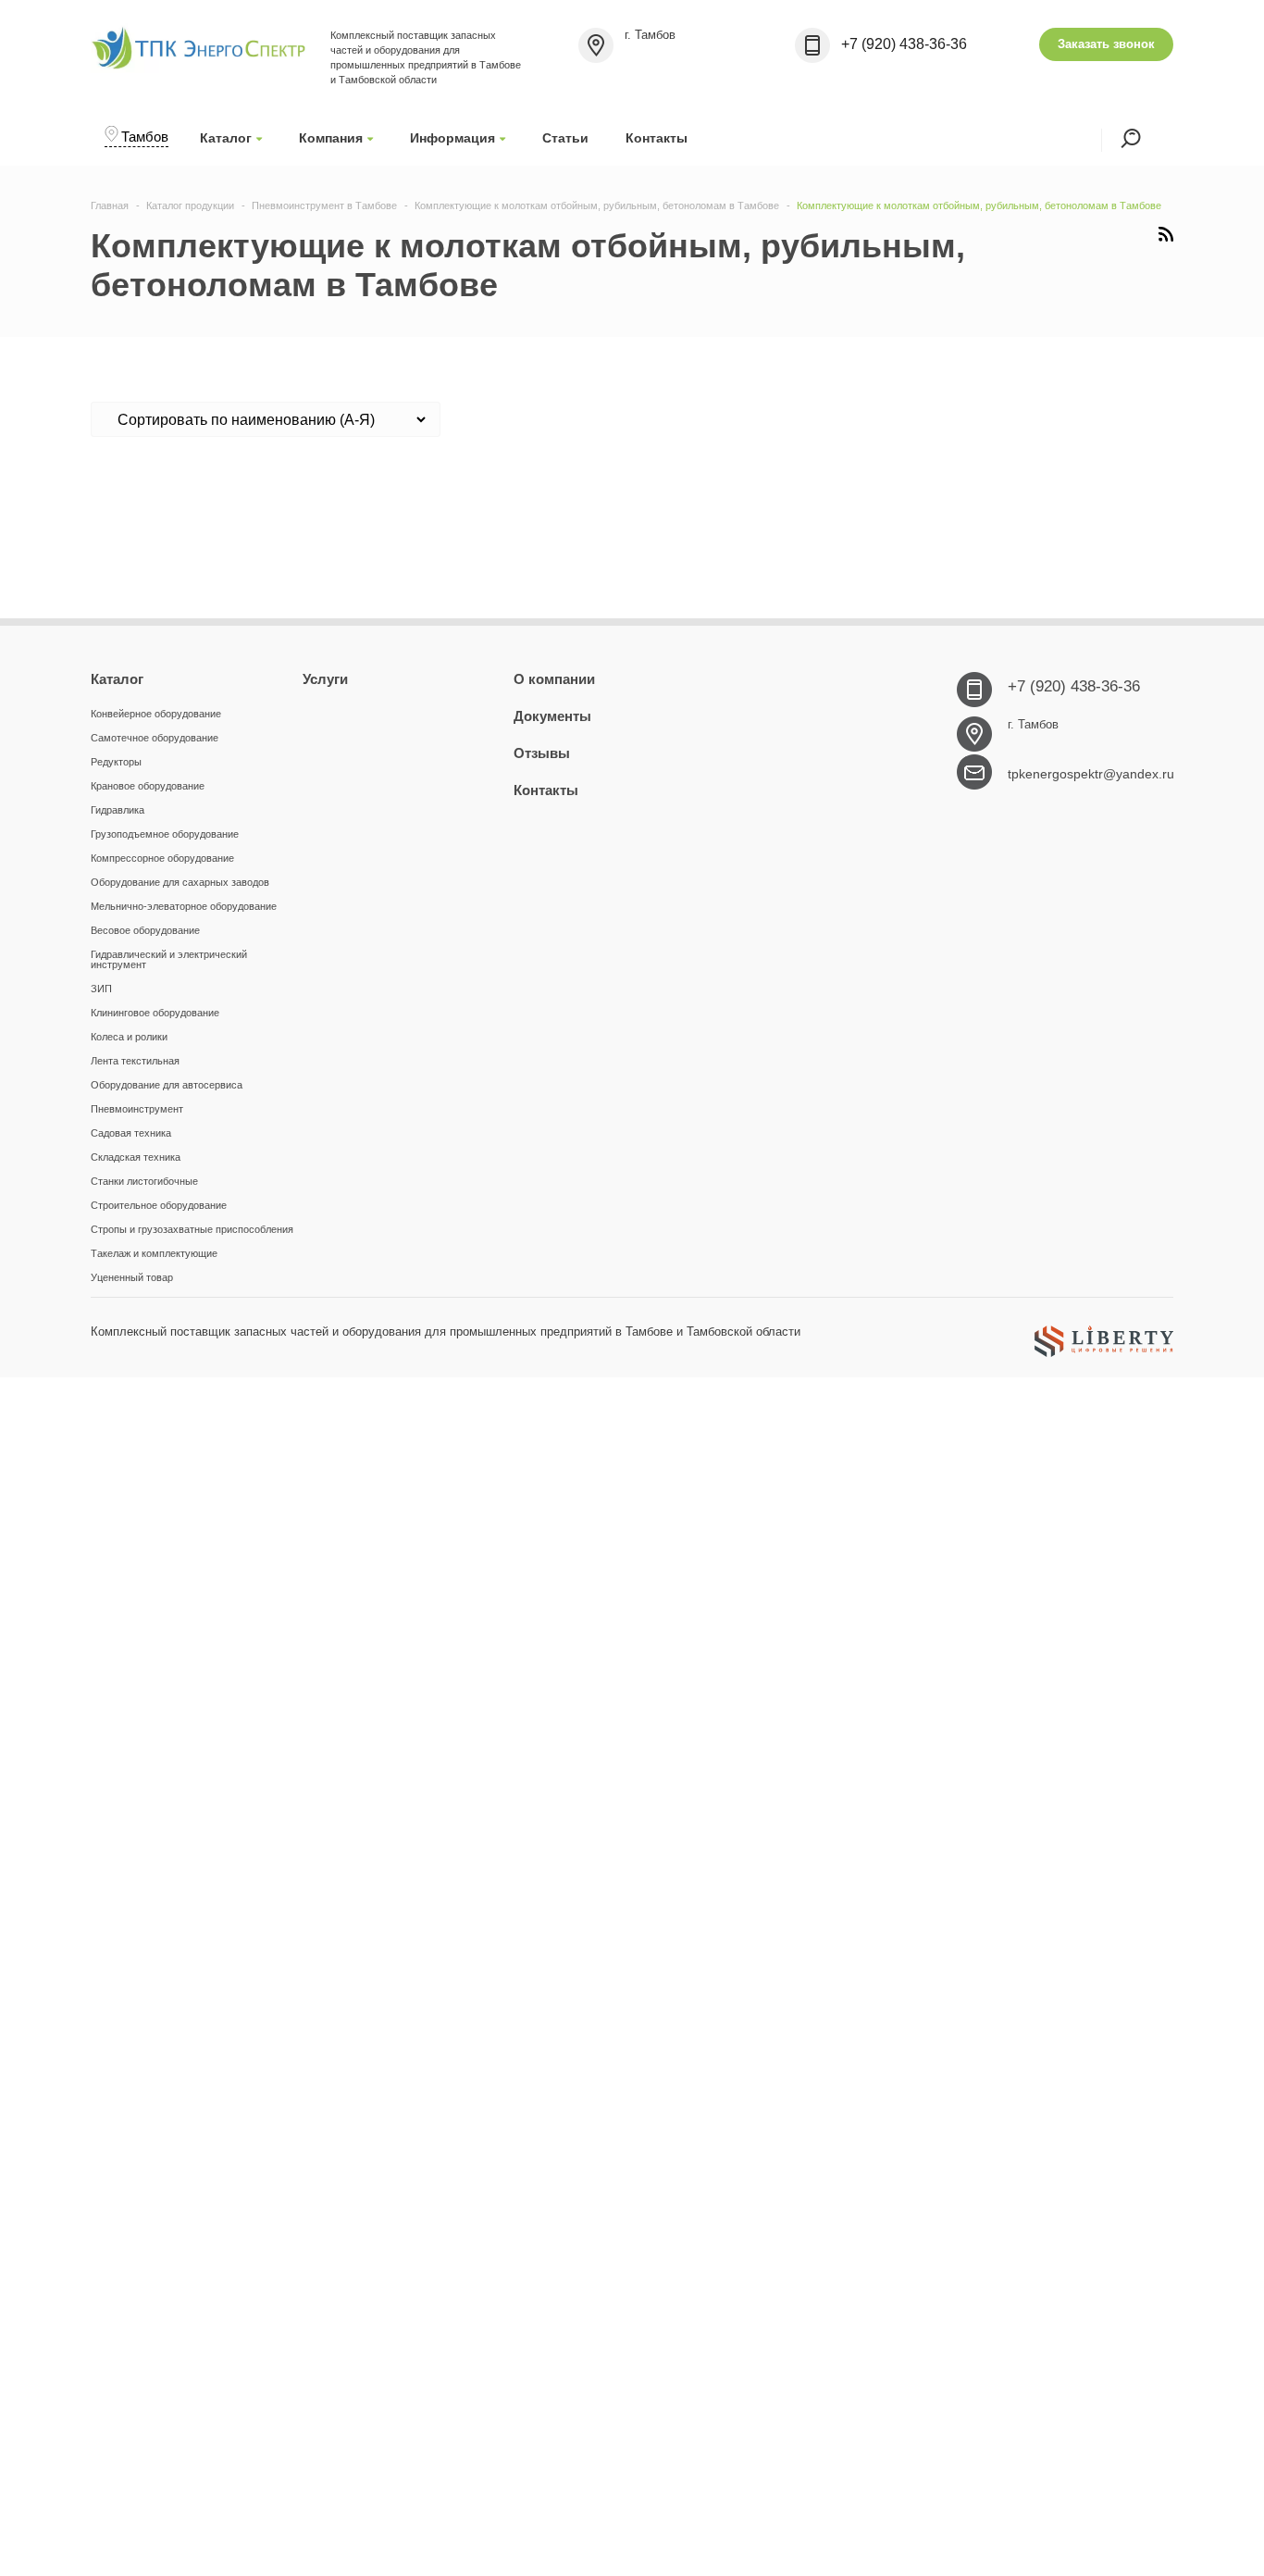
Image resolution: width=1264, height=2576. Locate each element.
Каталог (226, 138)
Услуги (325, 679)
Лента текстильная (135, 1061)
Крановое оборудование (148, 786)
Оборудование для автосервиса (167, 1085)
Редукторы (116, 762)
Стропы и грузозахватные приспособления (192, 1229)
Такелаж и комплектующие (154, 1253)
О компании (554, 679)
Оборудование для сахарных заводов (180, 882)
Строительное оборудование (159, 1205)
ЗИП (101, 989)
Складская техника (136, 1157)
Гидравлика (118, 810)
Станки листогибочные (144, 1181)
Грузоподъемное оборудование (165, 834)
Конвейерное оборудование (156, 714)
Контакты (657, 138)
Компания (331, 138)
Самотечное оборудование (155, 738)
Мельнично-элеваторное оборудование (184, 906)
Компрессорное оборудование (162, 858)
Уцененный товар (132, 1277)
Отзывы (542, 753)
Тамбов (145, 137)
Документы (552, 716)
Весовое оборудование (145, 930)
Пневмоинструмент (137, 1109)
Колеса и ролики (129, 1037)
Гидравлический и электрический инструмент (169, 959)
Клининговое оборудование (155, 1013)
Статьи (565, 138)
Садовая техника (131, 1133)
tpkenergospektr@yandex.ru (1091, 774)
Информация (452, 138)
